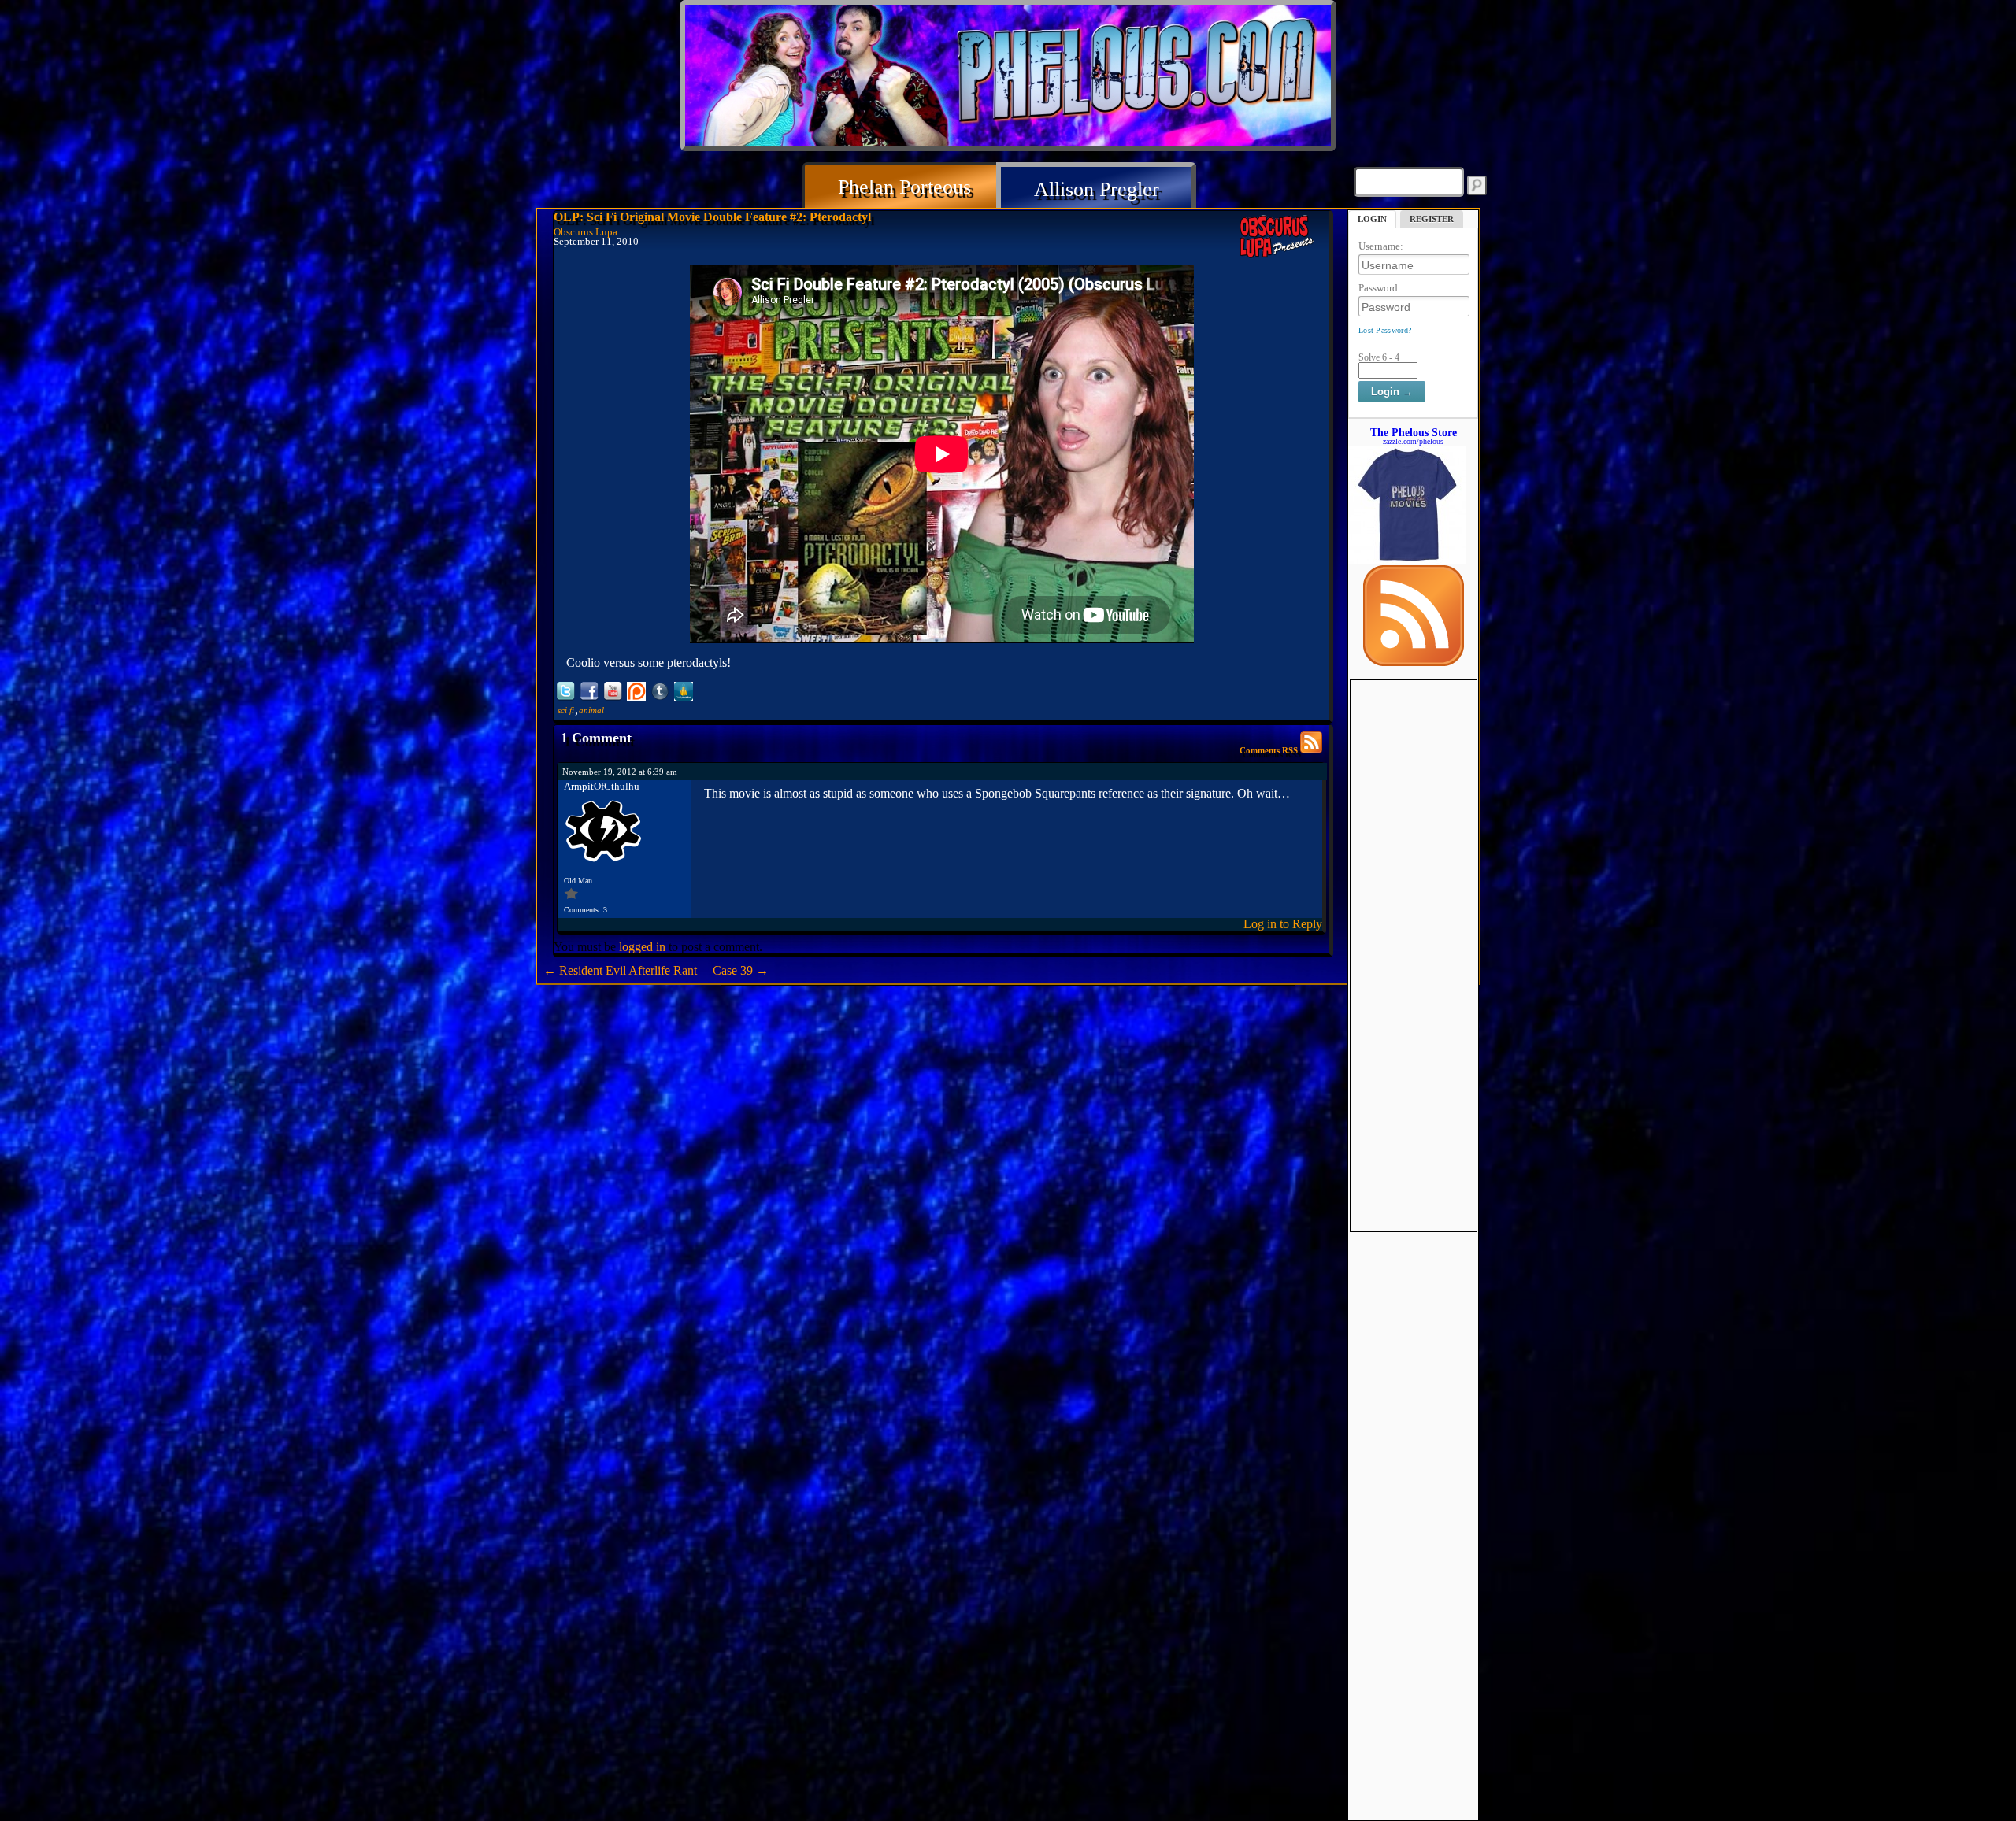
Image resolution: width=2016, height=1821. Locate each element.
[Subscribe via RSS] (1414, 662)
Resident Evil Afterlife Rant (620, 970)
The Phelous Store (1414, 432)
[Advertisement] (1414, 916)
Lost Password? (1385, 330)
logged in (642, 947)
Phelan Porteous (904, 187)
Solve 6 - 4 (1379, 357)
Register (1432, 219)
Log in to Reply (1283, 924)
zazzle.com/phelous (1413, 441)
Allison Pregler (1097, 189)
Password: (1380, 288)
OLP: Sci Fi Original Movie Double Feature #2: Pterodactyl (712, 217)
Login (1372, 219)
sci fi (566, 710)
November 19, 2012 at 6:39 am (620, 772)
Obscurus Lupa (586, 232)
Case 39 (741, 970)
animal (591, 710)
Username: (1381, 246)
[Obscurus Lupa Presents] (1279, 237)
